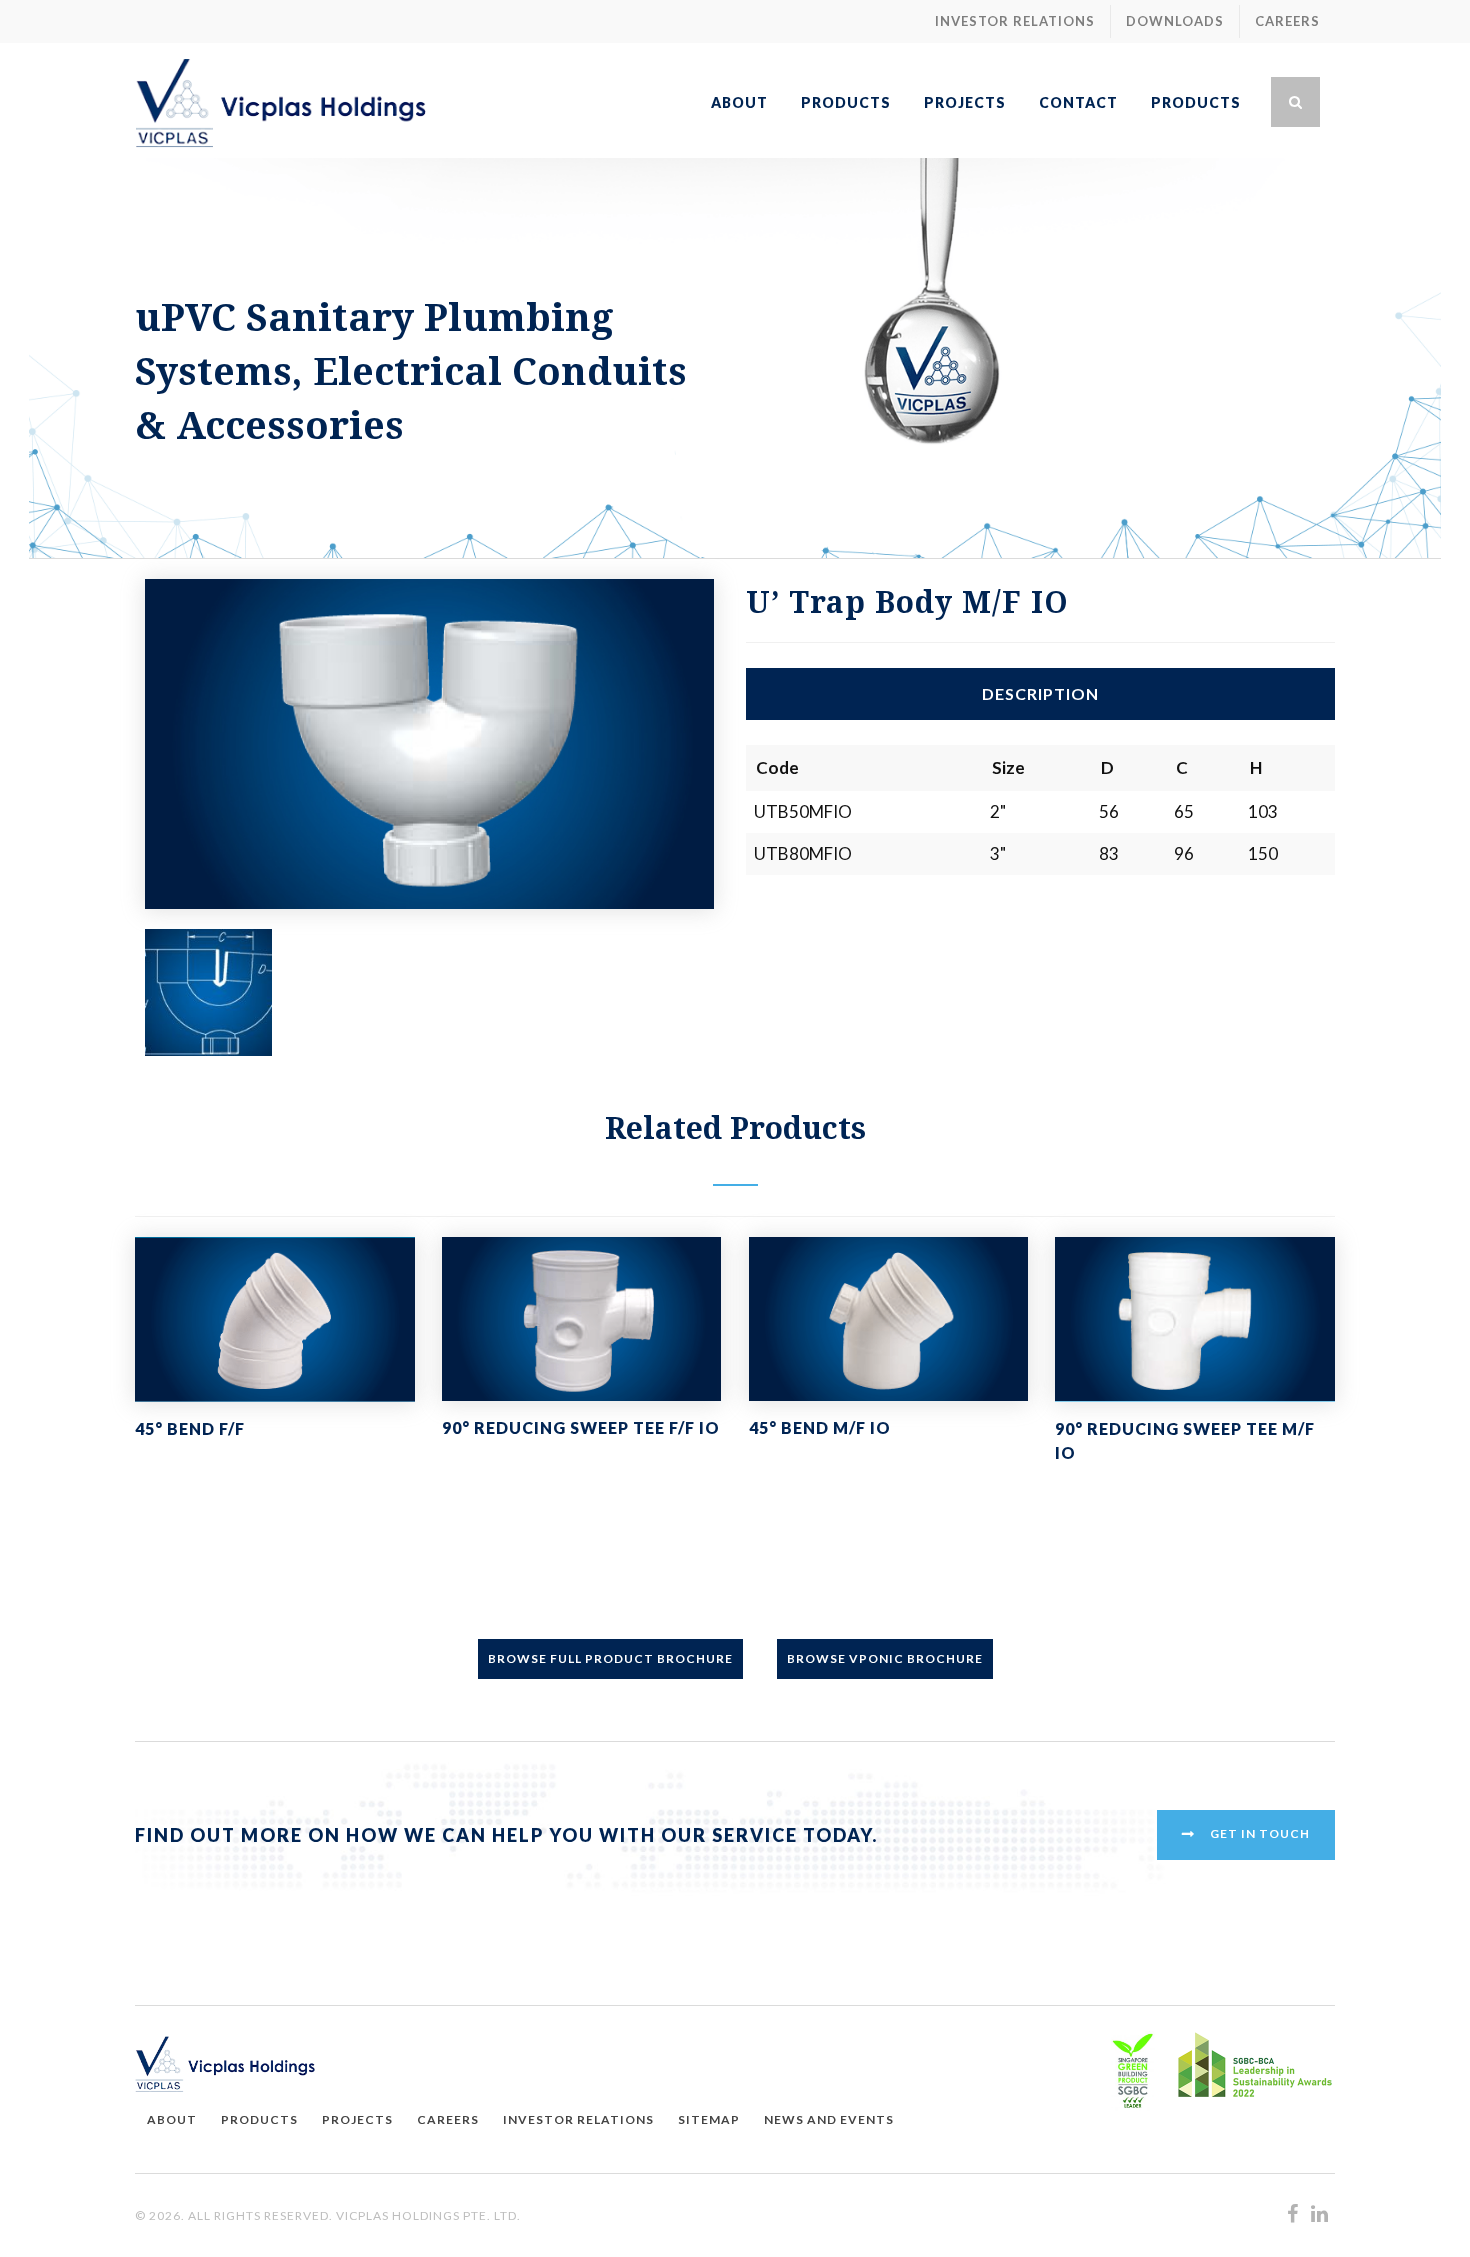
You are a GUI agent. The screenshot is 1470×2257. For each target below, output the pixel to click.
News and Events (829, 2119)
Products (259, 2119)
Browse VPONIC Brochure (885, 1658)
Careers (1287, 21)
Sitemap (709, 2119)
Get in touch (1260, 1833)
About (172, 2119)
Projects (357, 2119)
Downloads (1175, 21)
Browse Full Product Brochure (610, 1658)
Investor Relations (1015, 21)
